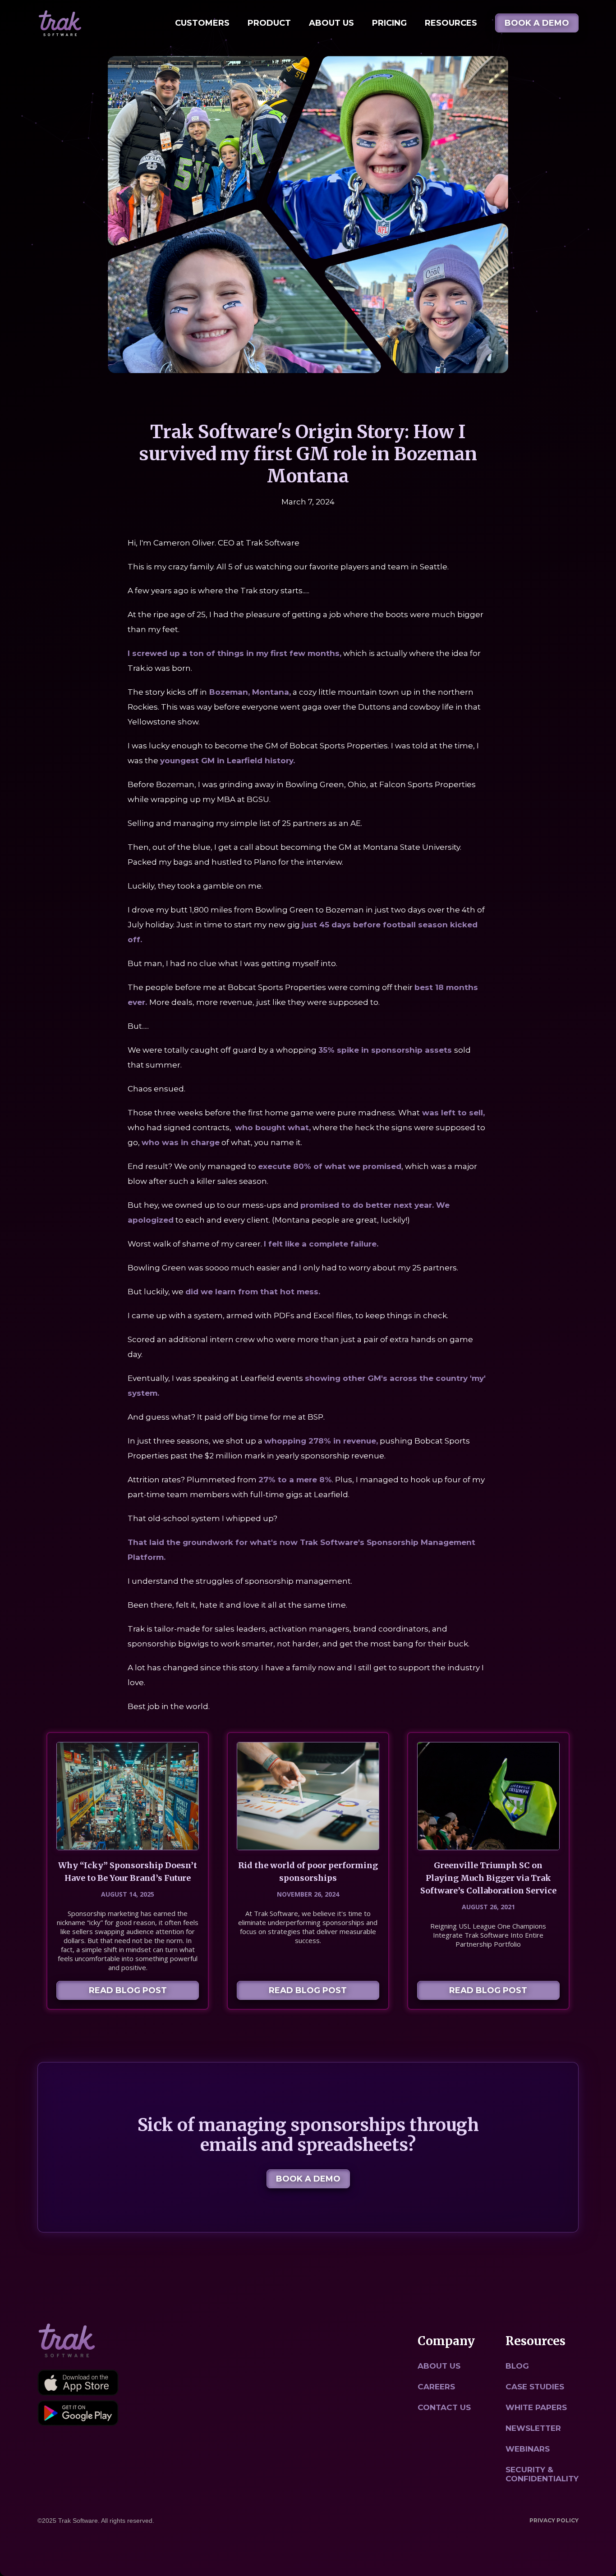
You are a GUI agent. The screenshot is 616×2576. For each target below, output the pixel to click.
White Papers (536, 2407)
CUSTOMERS (202, 23)
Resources (451, 23)
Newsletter (533, 2428)
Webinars (528, 2449)
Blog (517, 2366)
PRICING (389, 23)
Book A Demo (308, 2179)
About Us (331, 23)
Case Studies (535, 2387)
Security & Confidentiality (542, 2474)
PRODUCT (269, 23)
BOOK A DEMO (537, 23)
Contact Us (444, 2407)
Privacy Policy (554, 2520)
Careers (436, 2387)
